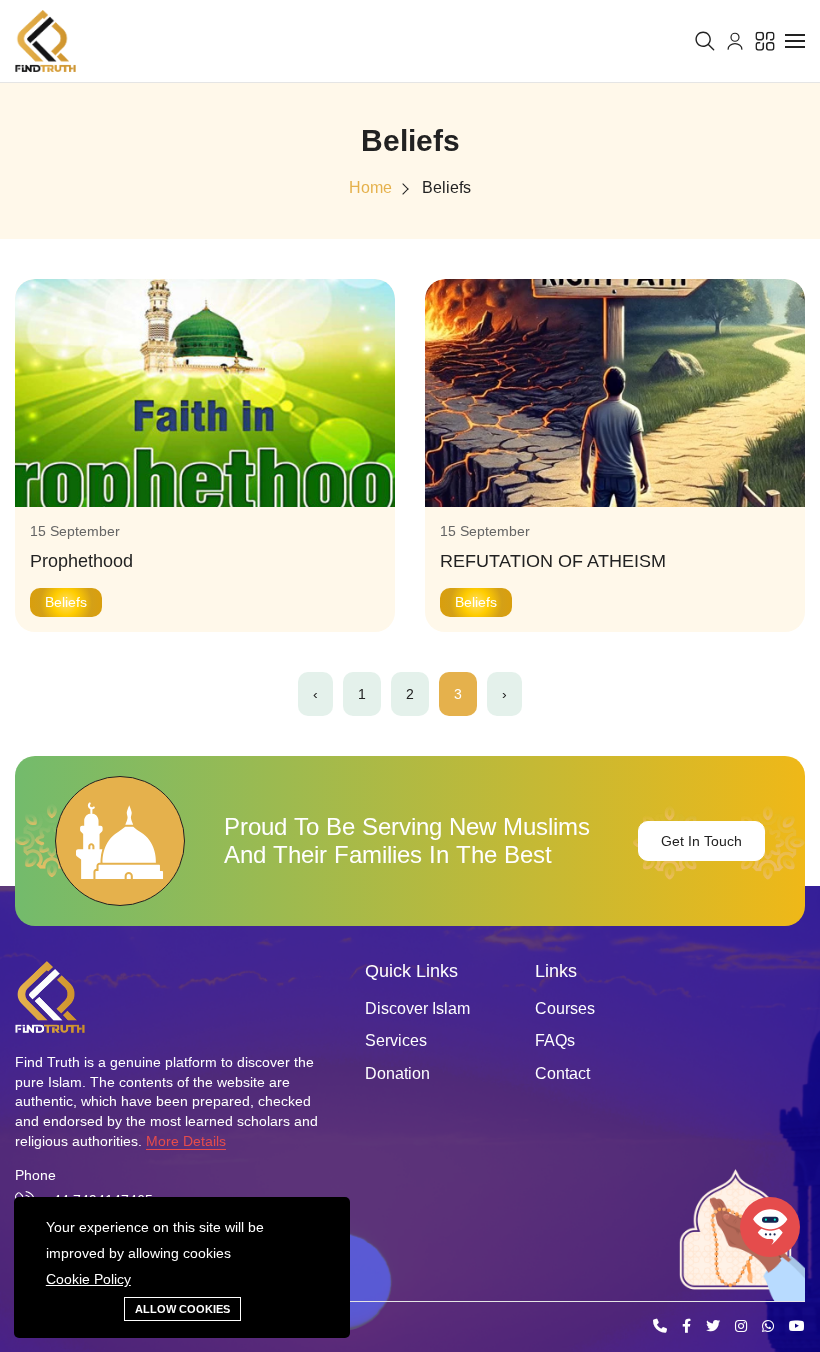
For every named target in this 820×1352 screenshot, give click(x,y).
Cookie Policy (88, 1279)
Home (370, 188)
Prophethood (81, 561)
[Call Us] (660, 1327)
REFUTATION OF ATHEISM (553, 561)
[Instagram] (741, 1327)
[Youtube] (797, 1327)
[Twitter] (713, 1327)
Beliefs (446, 188)
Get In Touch (701, 841)
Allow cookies (182, 1309)
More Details (186, 1141)
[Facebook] (686, 1327)
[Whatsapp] (768, 1327)
